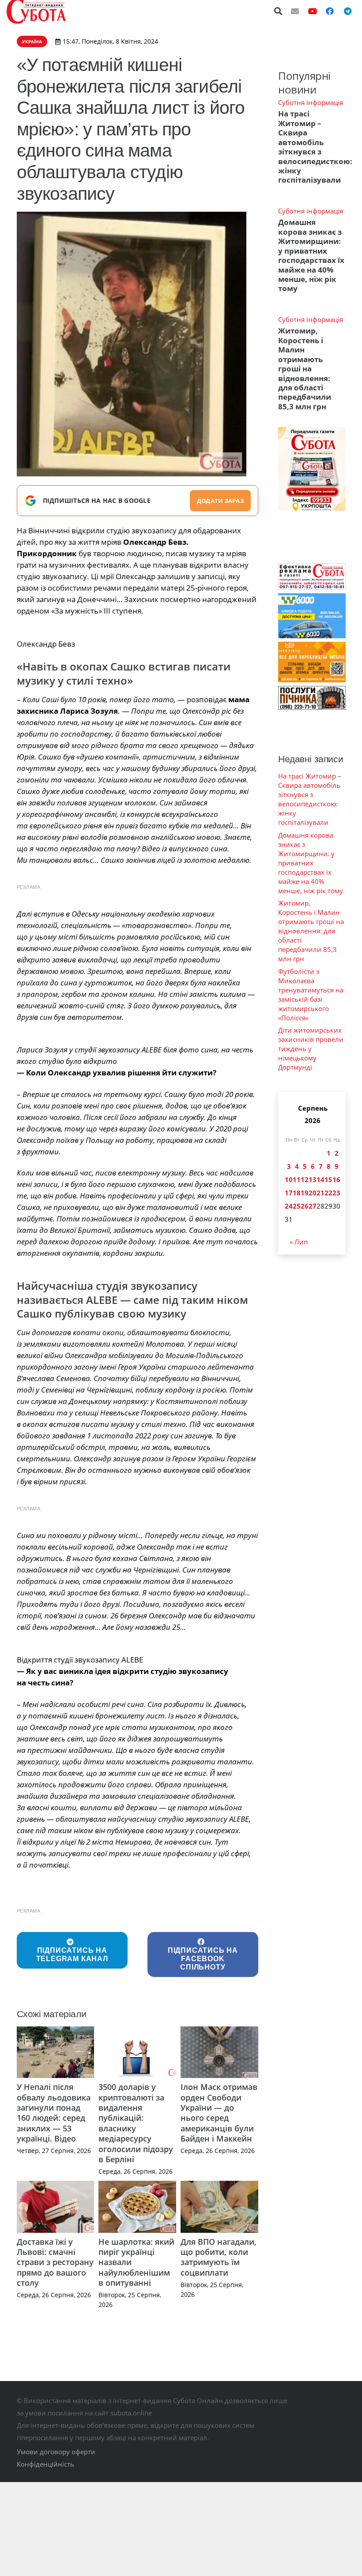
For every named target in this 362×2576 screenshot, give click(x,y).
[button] (279, 11)
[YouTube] (313, 11)
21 (321, 1193)
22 (328, 1193)
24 (289, 1206)
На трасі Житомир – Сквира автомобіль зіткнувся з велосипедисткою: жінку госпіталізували (315, 147)
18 (297, 1193)
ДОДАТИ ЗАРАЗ (220, 501)
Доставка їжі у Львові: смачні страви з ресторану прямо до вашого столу (55, 2262)
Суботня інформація (311, 102)
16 (336, 1179)
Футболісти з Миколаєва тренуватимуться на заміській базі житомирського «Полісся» (311, 994)
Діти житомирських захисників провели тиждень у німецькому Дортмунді (311, 1048)
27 (313, 1206)
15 (328, 1179)
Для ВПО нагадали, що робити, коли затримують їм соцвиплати (219, 2257)
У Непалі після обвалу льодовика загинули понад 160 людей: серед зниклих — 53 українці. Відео (54, 2113)
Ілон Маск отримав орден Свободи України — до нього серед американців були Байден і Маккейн (219, 2113)
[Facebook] (330, 11)
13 (313, 1179)
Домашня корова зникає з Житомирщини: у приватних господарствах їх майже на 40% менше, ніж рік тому (311, 255)
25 (297, 1206)
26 (305, 1206)
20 (313, 1193)
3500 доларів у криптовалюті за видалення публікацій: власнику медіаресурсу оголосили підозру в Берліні (136, 2123)
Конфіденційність (45, 2464)
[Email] (295, 11)
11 (297, 1179)
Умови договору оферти (56, 2452)
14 (321, 1179)
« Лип (299, 1242)
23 (336, 1193)
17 (289, 1193)
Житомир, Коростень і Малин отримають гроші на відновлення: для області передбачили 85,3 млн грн (305, 369)
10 (289, 1179)
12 (305, 1179)
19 (305, 1193)
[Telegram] (347, 11)
